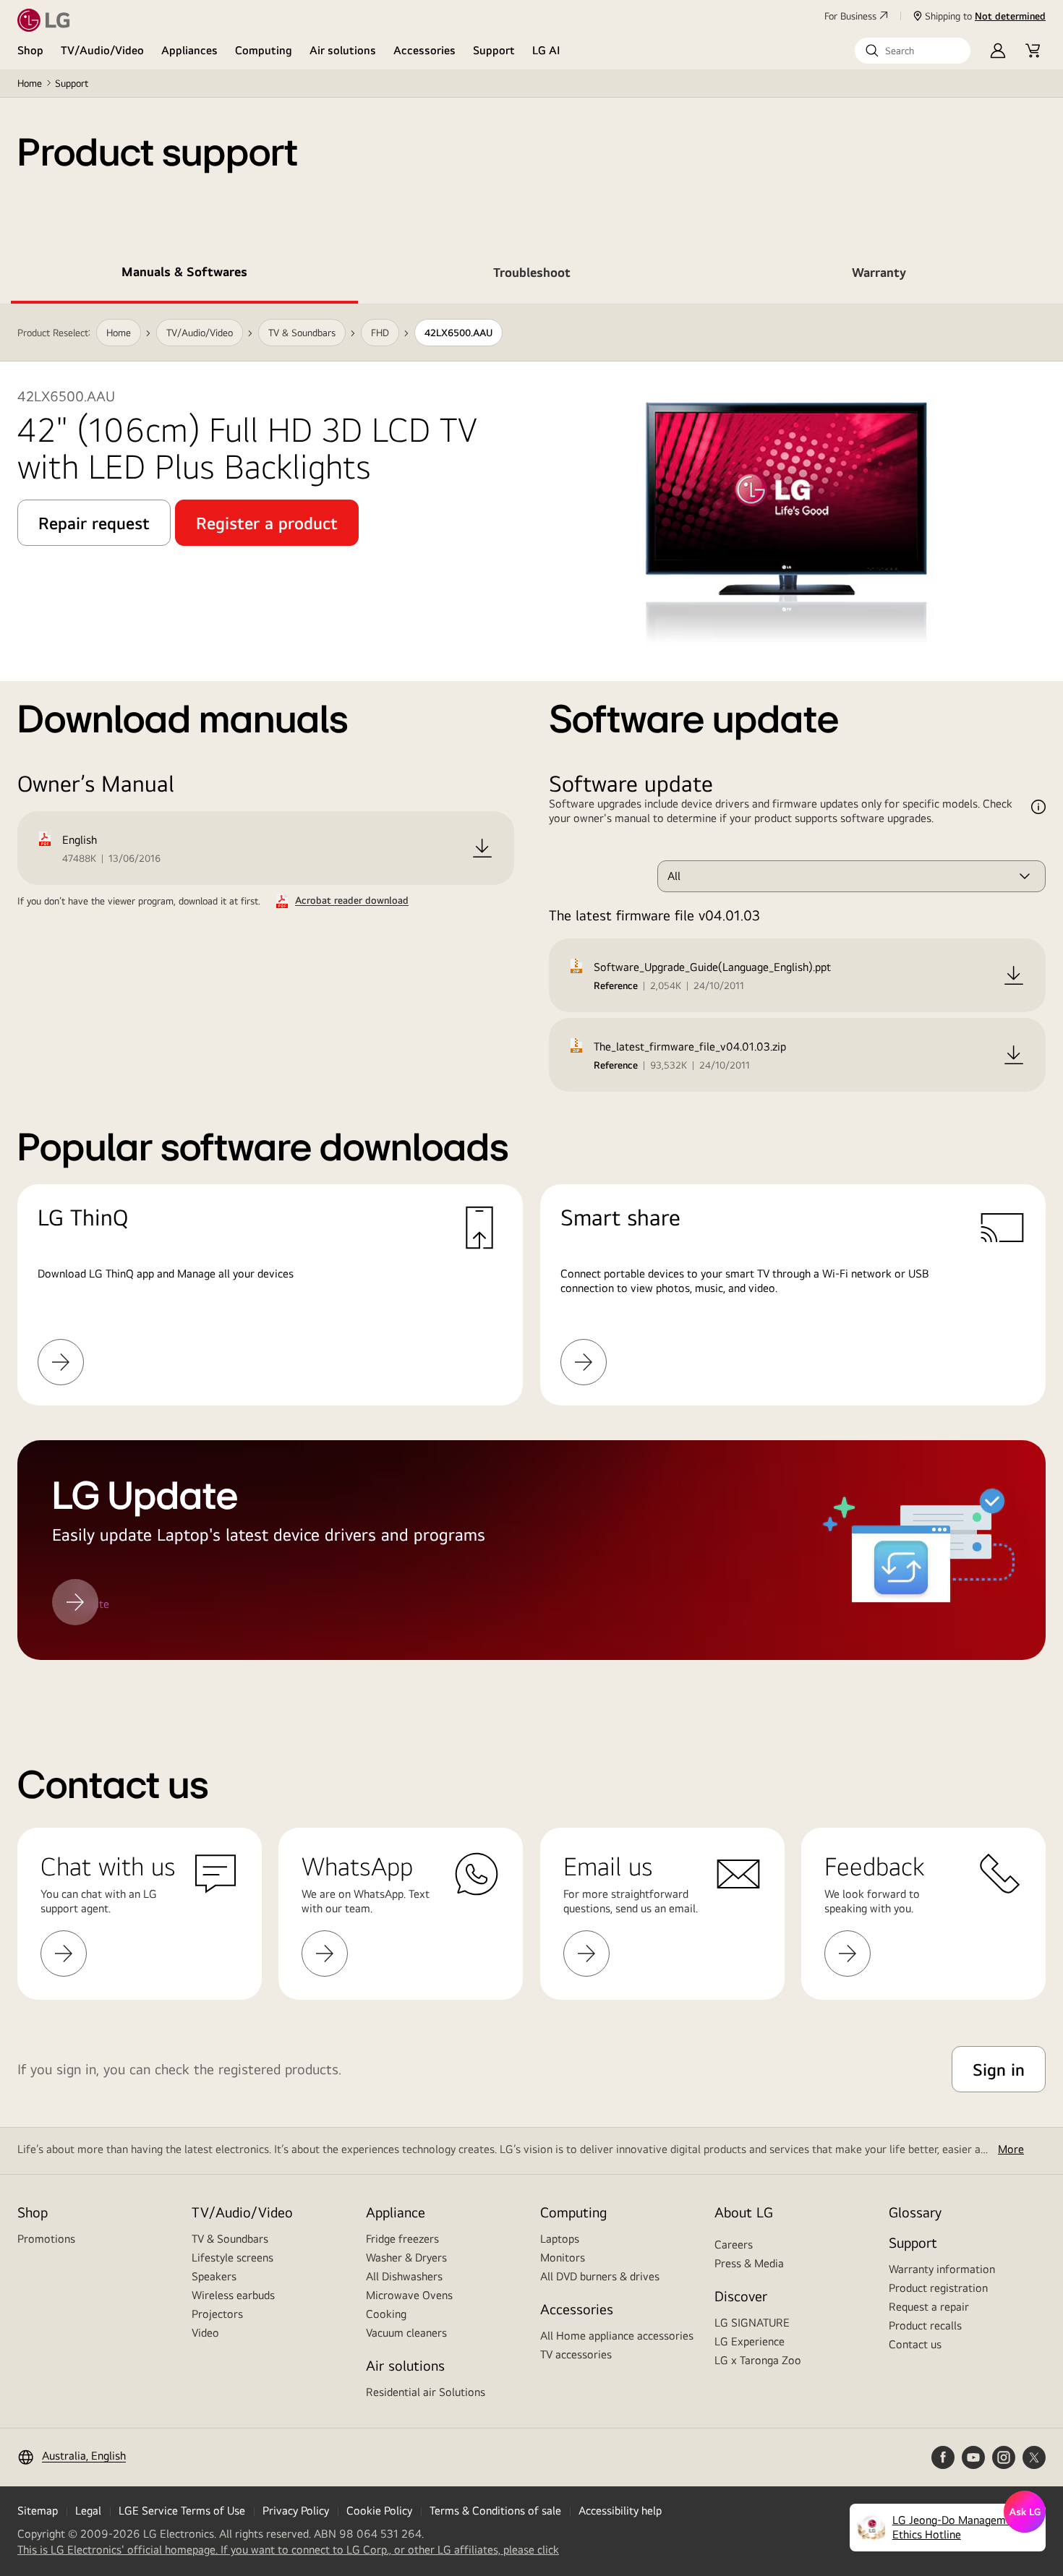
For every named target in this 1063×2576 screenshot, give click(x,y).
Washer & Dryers (406, 2258)
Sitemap (38, 2511)
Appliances (189, 50)
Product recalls (925, 2325)
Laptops (560, 2239)
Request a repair (929, 2307)
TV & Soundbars (230, 2239)
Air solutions (343, 50)
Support (494, 50)
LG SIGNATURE (752, 2323)
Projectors (217, 2314)
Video (205, 2333)
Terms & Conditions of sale (495, 2511)
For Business (850, 16)
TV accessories (576, 2354)
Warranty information (942, 2269)
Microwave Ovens (409, 2295)
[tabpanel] (531, 1000)
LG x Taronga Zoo (758, 2360)
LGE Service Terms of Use (182, 2511)
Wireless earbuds (233, 2295)
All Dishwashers (404, 2276)
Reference (616, 985)
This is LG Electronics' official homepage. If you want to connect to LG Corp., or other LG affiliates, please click (288, 2550)
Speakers (214, 2276)
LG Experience (750, 2341)
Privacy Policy (296, 2511)
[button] (913, 51)
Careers (734, 2245)
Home (30, 83)
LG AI (546, 50)
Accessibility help (620, 2511)
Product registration (938, 2288)
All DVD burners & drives (600, 2276)
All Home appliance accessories (617, 2336)
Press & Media (749, 2263)
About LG (744, 2212)
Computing (264, 50)
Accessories (424, 50)
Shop (30, 50)
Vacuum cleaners (406, 2333)
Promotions (46, 2239)
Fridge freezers (402, 2239)
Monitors (563, 2258)
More (1011, 2149)
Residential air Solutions (426, 2392)
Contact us (915, 2344)
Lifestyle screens (232, 2258)
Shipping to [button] (985, 16)
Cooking (386, 2314)
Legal (88, 2511)
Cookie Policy (379, 2511)
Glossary (915, 2212)
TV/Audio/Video (102, 50)
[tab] (184, 275)
